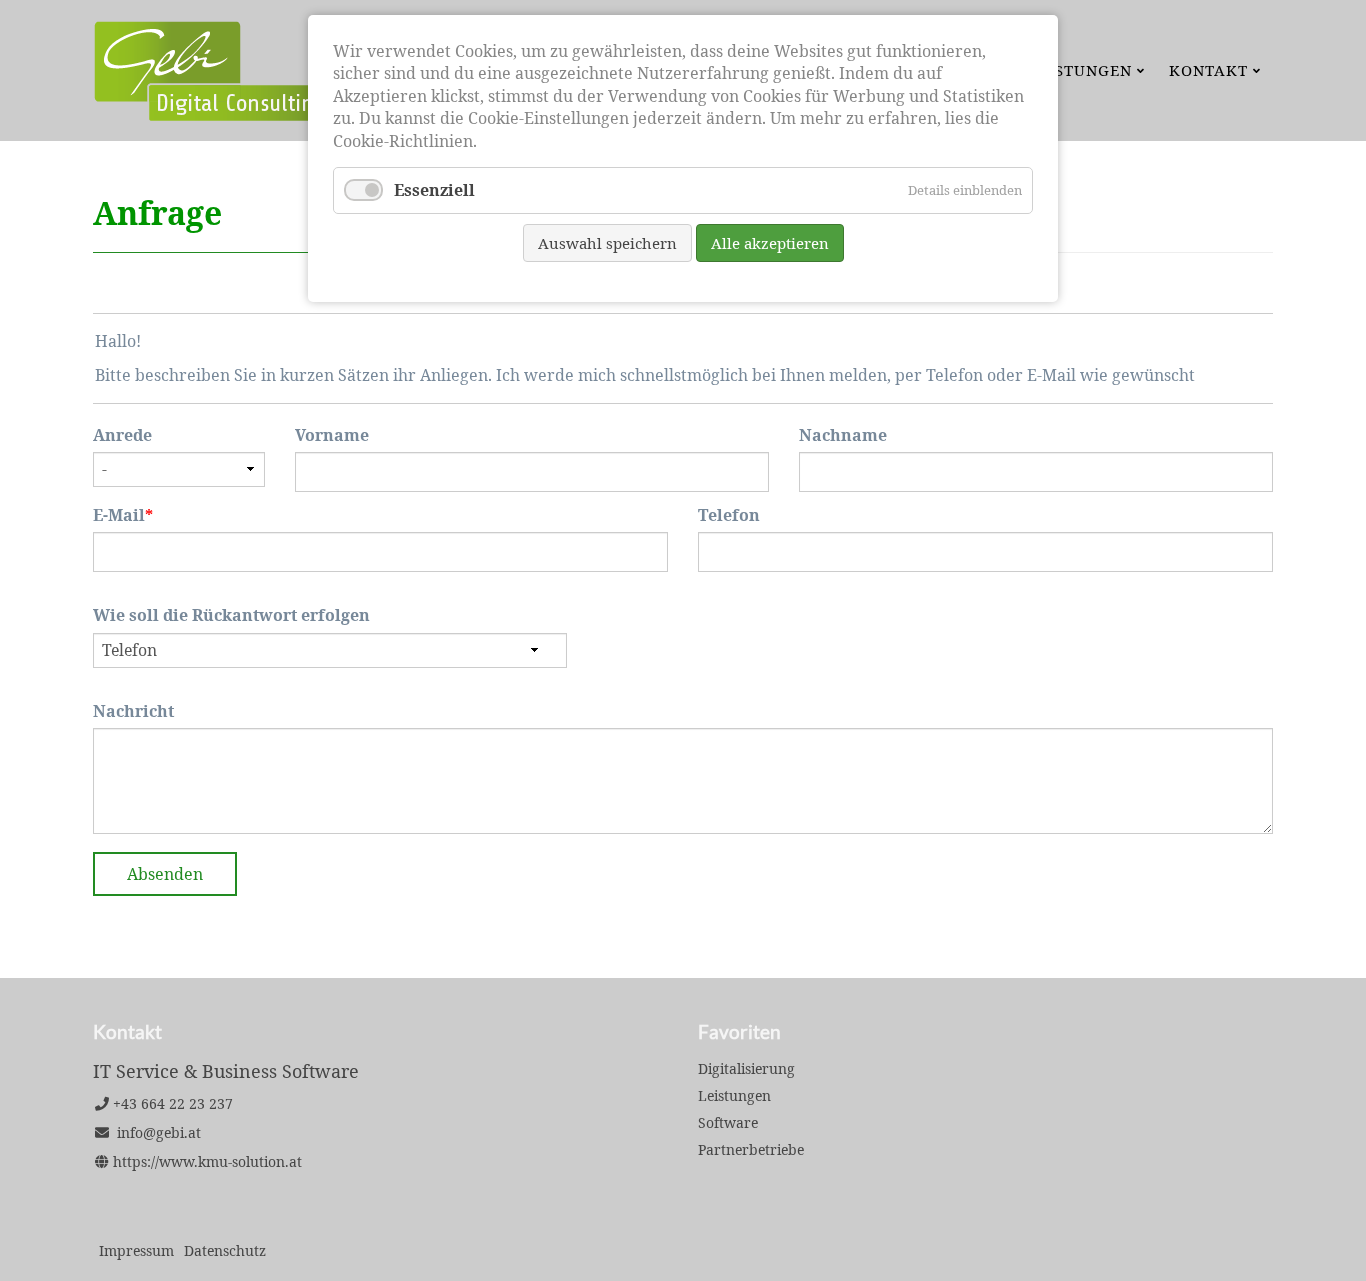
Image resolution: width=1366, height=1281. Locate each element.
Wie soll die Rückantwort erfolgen (231, 615)
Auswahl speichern (607, 243)
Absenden (165, 874)
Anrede (122, 435)
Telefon (729, 515)
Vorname (332, 435)
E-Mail (135, 515)
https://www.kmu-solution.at (207, 1161)
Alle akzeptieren (770, 243)
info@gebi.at (159, 1132)
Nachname (843, 435)
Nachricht (133, 711)
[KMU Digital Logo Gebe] (268, 115)
